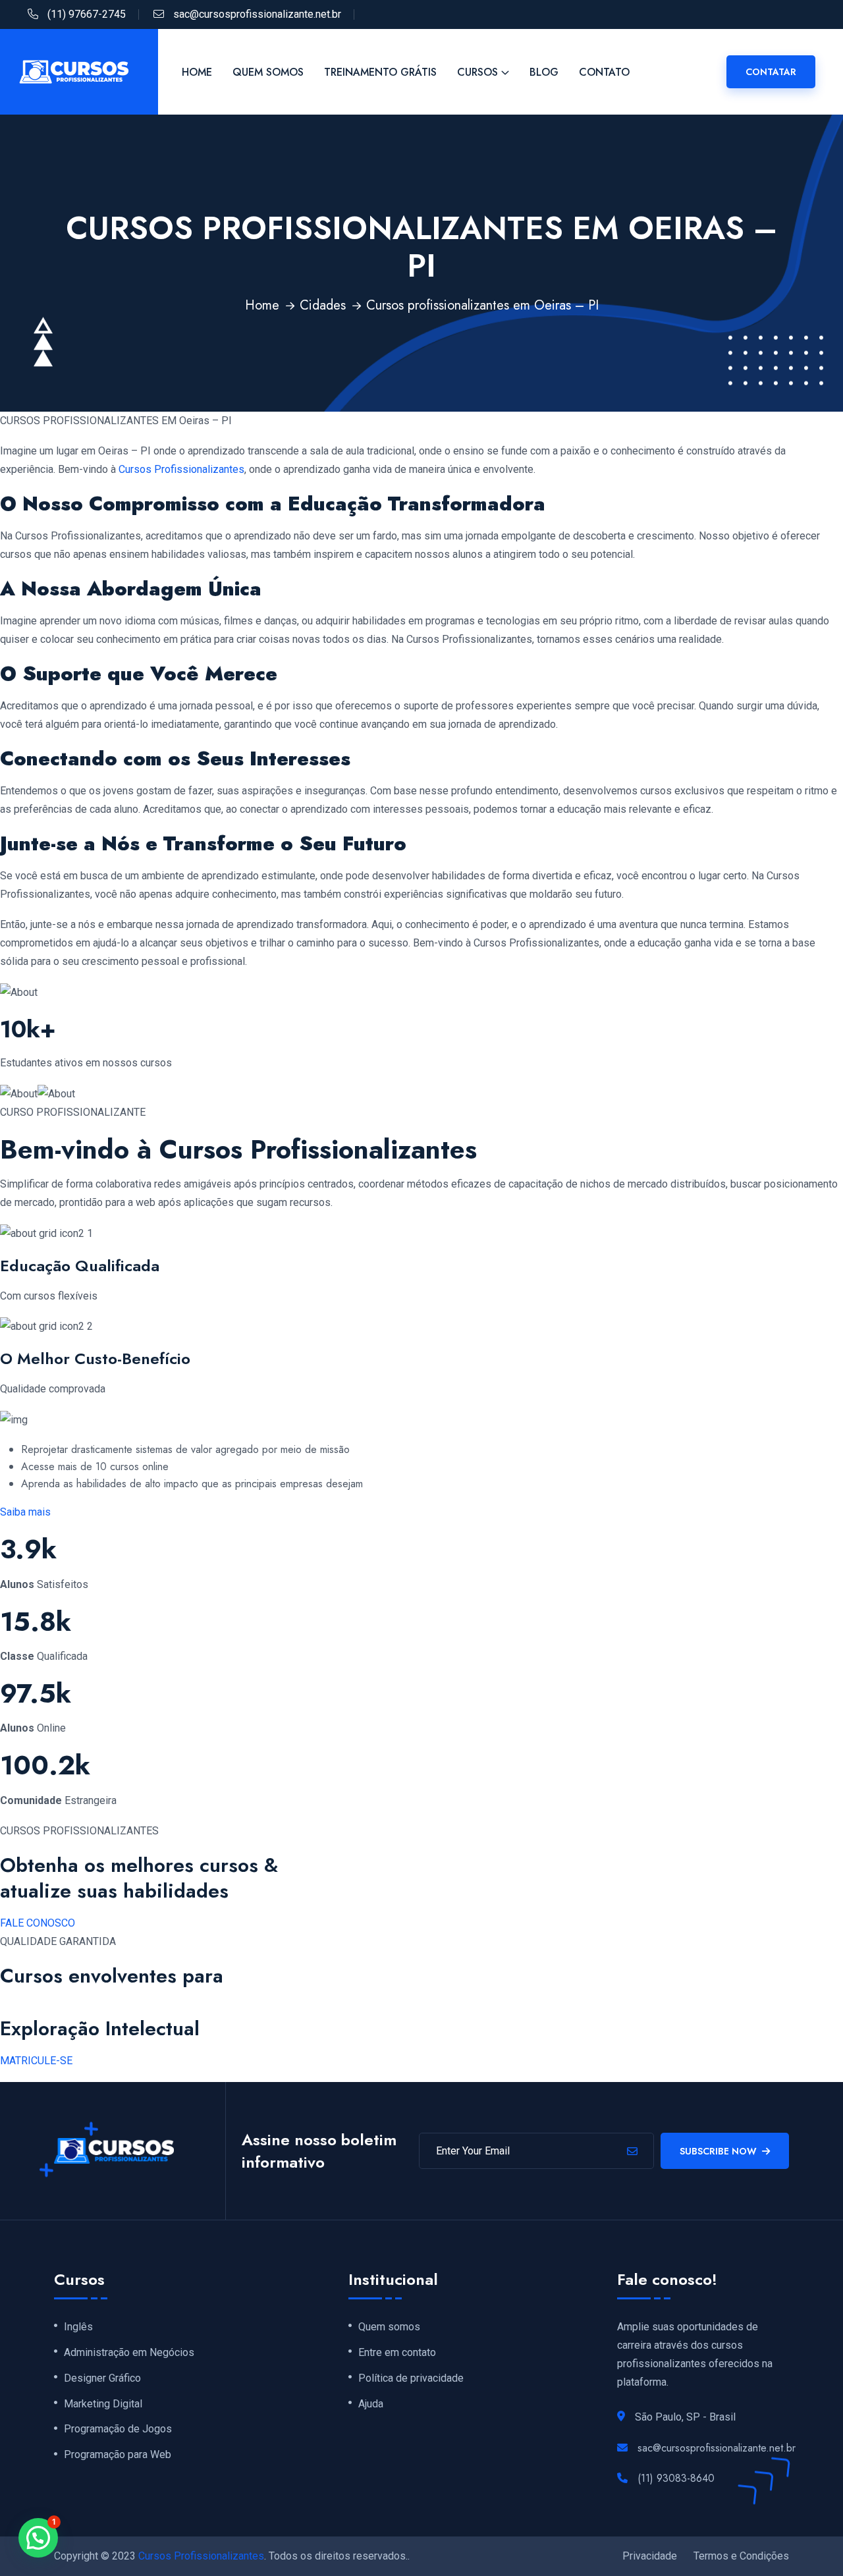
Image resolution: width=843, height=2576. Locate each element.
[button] (38, 2538)
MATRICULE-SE (36, 2061)
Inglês (78, 2327)
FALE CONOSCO (38, 1923)
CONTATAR (771, 72)
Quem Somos (268, 72)
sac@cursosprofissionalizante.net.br (257, 14)
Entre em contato (397, 2353)
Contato (604, 72)
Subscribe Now (718, 2151)
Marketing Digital (103, 2404)
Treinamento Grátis (380, 72)
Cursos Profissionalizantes (181, 469)
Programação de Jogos (118, 2429)
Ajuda (371, 2404)
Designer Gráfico (102, 2378)
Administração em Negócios (129, 2353)
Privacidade (650, 2556)
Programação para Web (118, 2455)
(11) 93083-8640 (676, 2478)
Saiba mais (25, 1512)
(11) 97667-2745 (87, 14)
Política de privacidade (411, 2378)
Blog (544, 72)
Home (197, 72)
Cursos (477, 72)
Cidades (323, 305)
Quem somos (389, 2327)
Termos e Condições (741, 2556)
